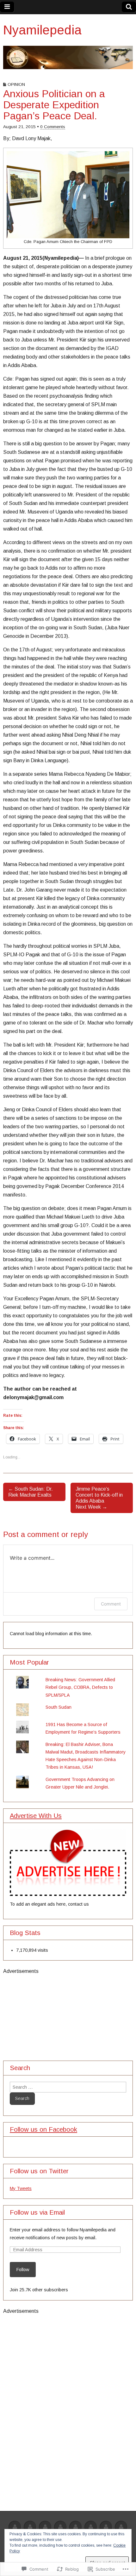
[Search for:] (68, 2087)
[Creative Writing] (76, 2528)
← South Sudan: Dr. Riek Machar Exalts (31, 1492)
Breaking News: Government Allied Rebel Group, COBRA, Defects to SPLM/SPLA (80, 1687)
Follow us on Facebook (43, 2129)
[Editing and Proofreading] (91, 2528)
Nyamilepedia (42, 30)
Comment (111, 1604)
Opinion (16, 84)
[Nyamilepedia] (68, 57)
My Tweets (21, 2188)
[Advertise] (15, 2528)
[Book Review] (60, 2528)
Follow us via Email (37, 2212)
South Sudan (59, 1707)
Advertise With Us (36, 1816)
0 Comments (53, 127)
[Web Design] (30, 2528)
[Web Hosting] (45, 2528)
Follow (23, 2270)
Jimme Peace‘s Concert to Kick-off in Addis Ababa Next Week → (99, 1498)
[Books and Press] (121, 2528)
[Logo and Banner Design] (106, 2528)
